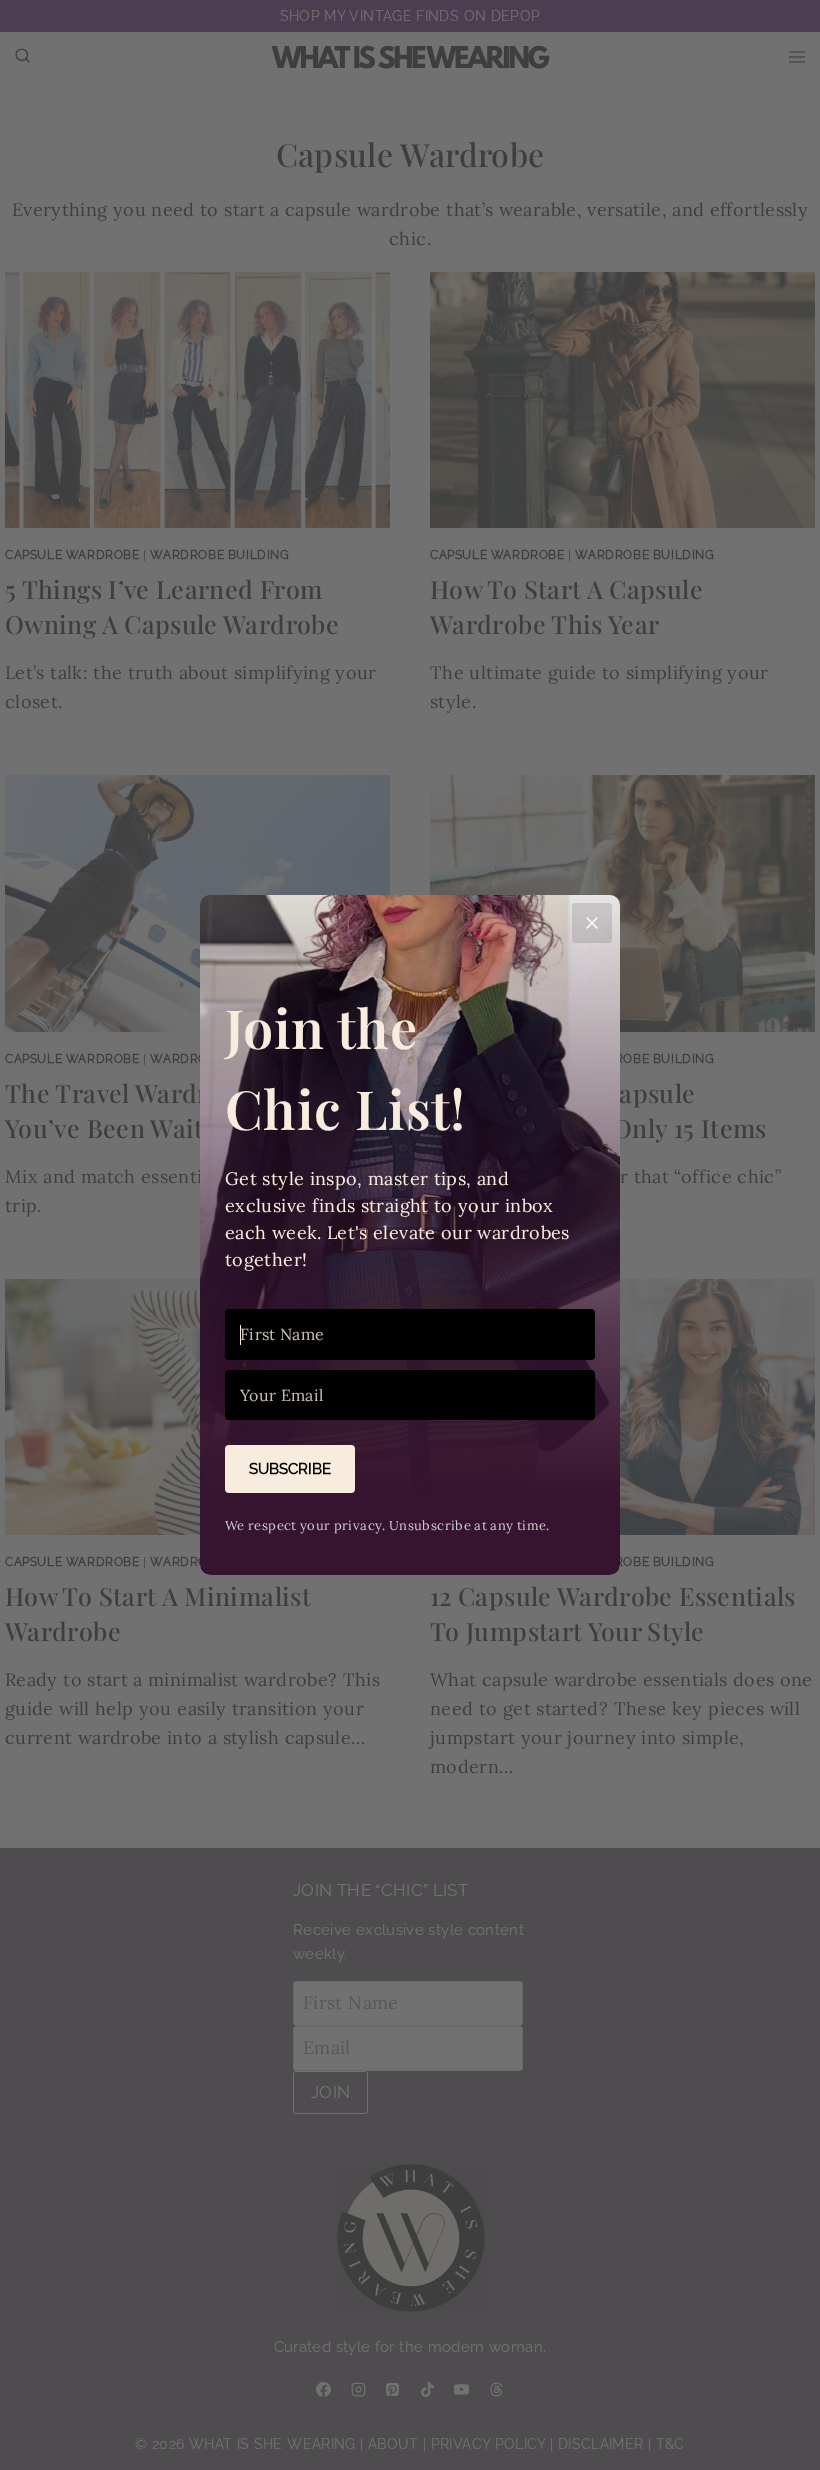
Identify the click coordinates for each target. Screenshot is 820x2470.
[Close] (592, 923)
